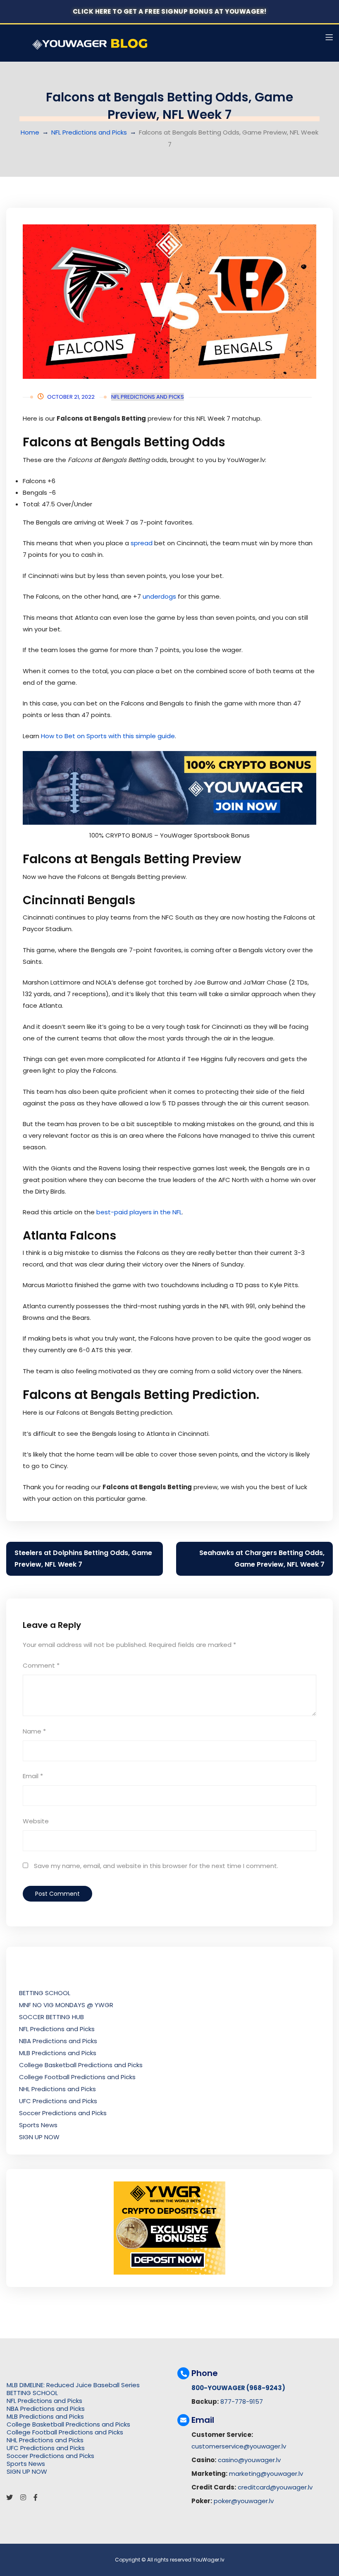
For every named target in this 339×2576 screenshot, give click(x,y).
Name (34, 1731)
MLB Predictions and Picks (58, 2053)
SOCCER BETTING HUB (51, 2017)
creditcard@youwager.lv (275, 2487)
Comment (41, 1665)
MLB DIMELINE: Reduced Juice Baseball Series (73, 2385)
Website (36, 1821)
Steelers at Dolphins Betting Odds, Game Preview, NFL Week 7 (83, 1559)
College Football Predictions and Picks (77, 2077)
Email (33, 1776)
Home (30, 132)
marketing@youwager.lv (266, 2474)
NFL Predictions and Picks (89, 132)
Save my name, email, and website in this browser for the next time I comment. (156, 1866)
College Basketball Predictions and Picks (81, 2065)
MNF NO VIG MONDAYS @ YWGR (66, 2005)
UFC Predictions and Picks (58, 2101)
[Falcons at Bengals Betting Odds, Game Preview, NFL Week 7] (169, 302)
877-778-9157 (242, 2401)
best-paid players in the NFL (139, 1212)
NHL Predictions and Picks (57, 2089)
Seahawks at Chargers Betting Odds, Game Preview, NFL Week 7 (262, 1559)
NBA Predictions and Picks (58, 2041)
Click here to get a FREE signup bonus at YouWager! (170, 11)
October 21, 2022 (71, 397)
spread (142, 543)
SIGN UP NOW (39, 2137)
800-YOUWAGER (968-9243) (238, 2388)
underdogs (159, 596)
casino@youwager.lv (249, 2460)
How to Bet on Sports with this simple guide (108, 736)
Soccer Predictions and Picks (63, 2113)
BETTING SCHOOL (45, 1993)
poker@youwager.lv (244, 2501)
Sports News (38, 2125)
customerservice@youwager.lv (239, 2446)
